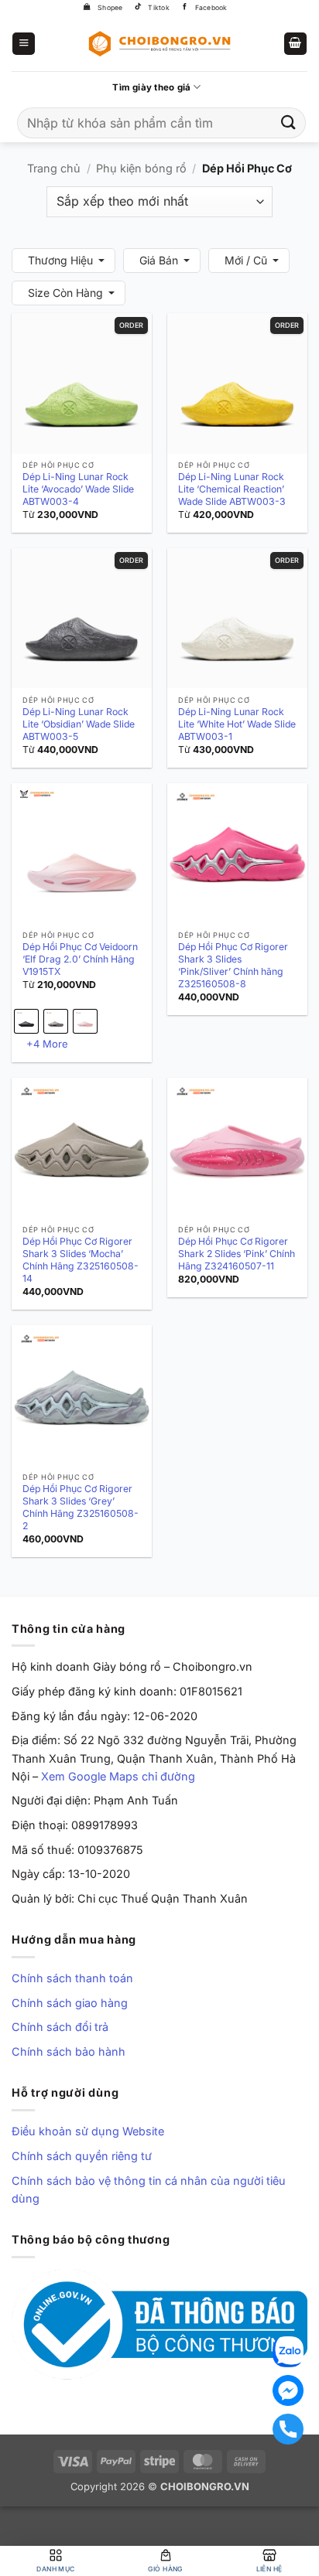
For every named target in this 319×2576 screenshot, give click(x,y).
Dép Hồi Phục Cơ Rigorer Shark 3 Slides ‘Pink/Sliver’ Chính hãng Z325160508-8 (233, 965)
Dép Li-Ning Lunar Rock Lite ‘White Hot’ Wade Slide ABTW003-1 (237, 724)
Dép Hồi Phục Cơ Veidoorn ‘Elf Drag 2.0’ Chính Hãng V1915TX (80, 959)
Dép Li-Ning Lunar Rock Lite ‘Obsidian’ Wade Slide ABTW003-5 (79, 724)
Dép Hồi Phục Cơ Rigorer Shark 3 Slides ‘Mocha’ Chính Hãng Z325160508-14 (81, 1260)
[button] (24, 44)
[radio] (26, 1021)
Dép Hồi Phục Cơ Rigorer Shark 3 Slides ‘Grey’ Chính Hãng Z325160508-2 (81, 1507)
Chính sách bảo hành (69, 2051)
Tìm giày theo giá (151, 87)
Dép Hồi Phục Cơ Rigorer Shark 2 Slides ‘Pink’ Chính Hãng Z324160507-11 (237, 1254)
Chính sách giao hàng (70, 2003)
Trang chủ (54, 168)
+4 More (47, 1044)
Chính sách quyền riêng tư (82, 2156)
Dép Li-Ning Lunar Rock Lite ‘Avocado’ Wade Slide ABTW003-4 (78, 489)
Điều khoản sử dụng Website (88, 2131)
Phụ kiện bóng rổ (141, 168)
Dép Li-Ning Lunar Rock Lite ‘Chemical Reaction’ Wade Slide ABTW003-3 (232, 489)
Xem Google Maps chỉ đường (118, 1776)
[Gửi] (289, 123)
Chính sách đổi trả (60, 2027)
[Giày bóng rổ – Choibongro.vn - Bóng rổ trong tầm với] (159, 43)
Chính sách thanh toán (72, 1978)
